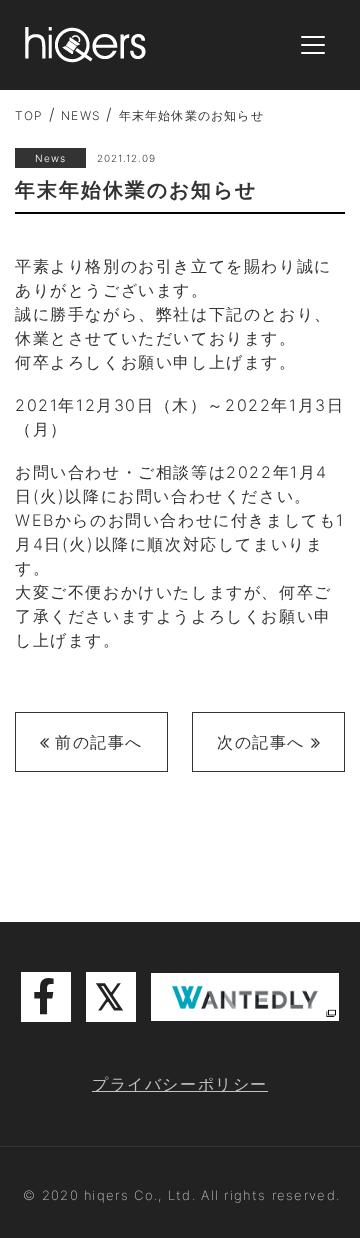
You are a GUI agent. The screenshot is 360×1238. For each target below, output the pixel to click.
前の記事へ (99, 742)
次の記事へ (261, 742)
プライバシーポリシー (180, 1084)
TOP (29, 115)
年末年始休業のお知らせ (191, 115)
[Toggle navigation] (312, 45)
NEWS (81, 115)
